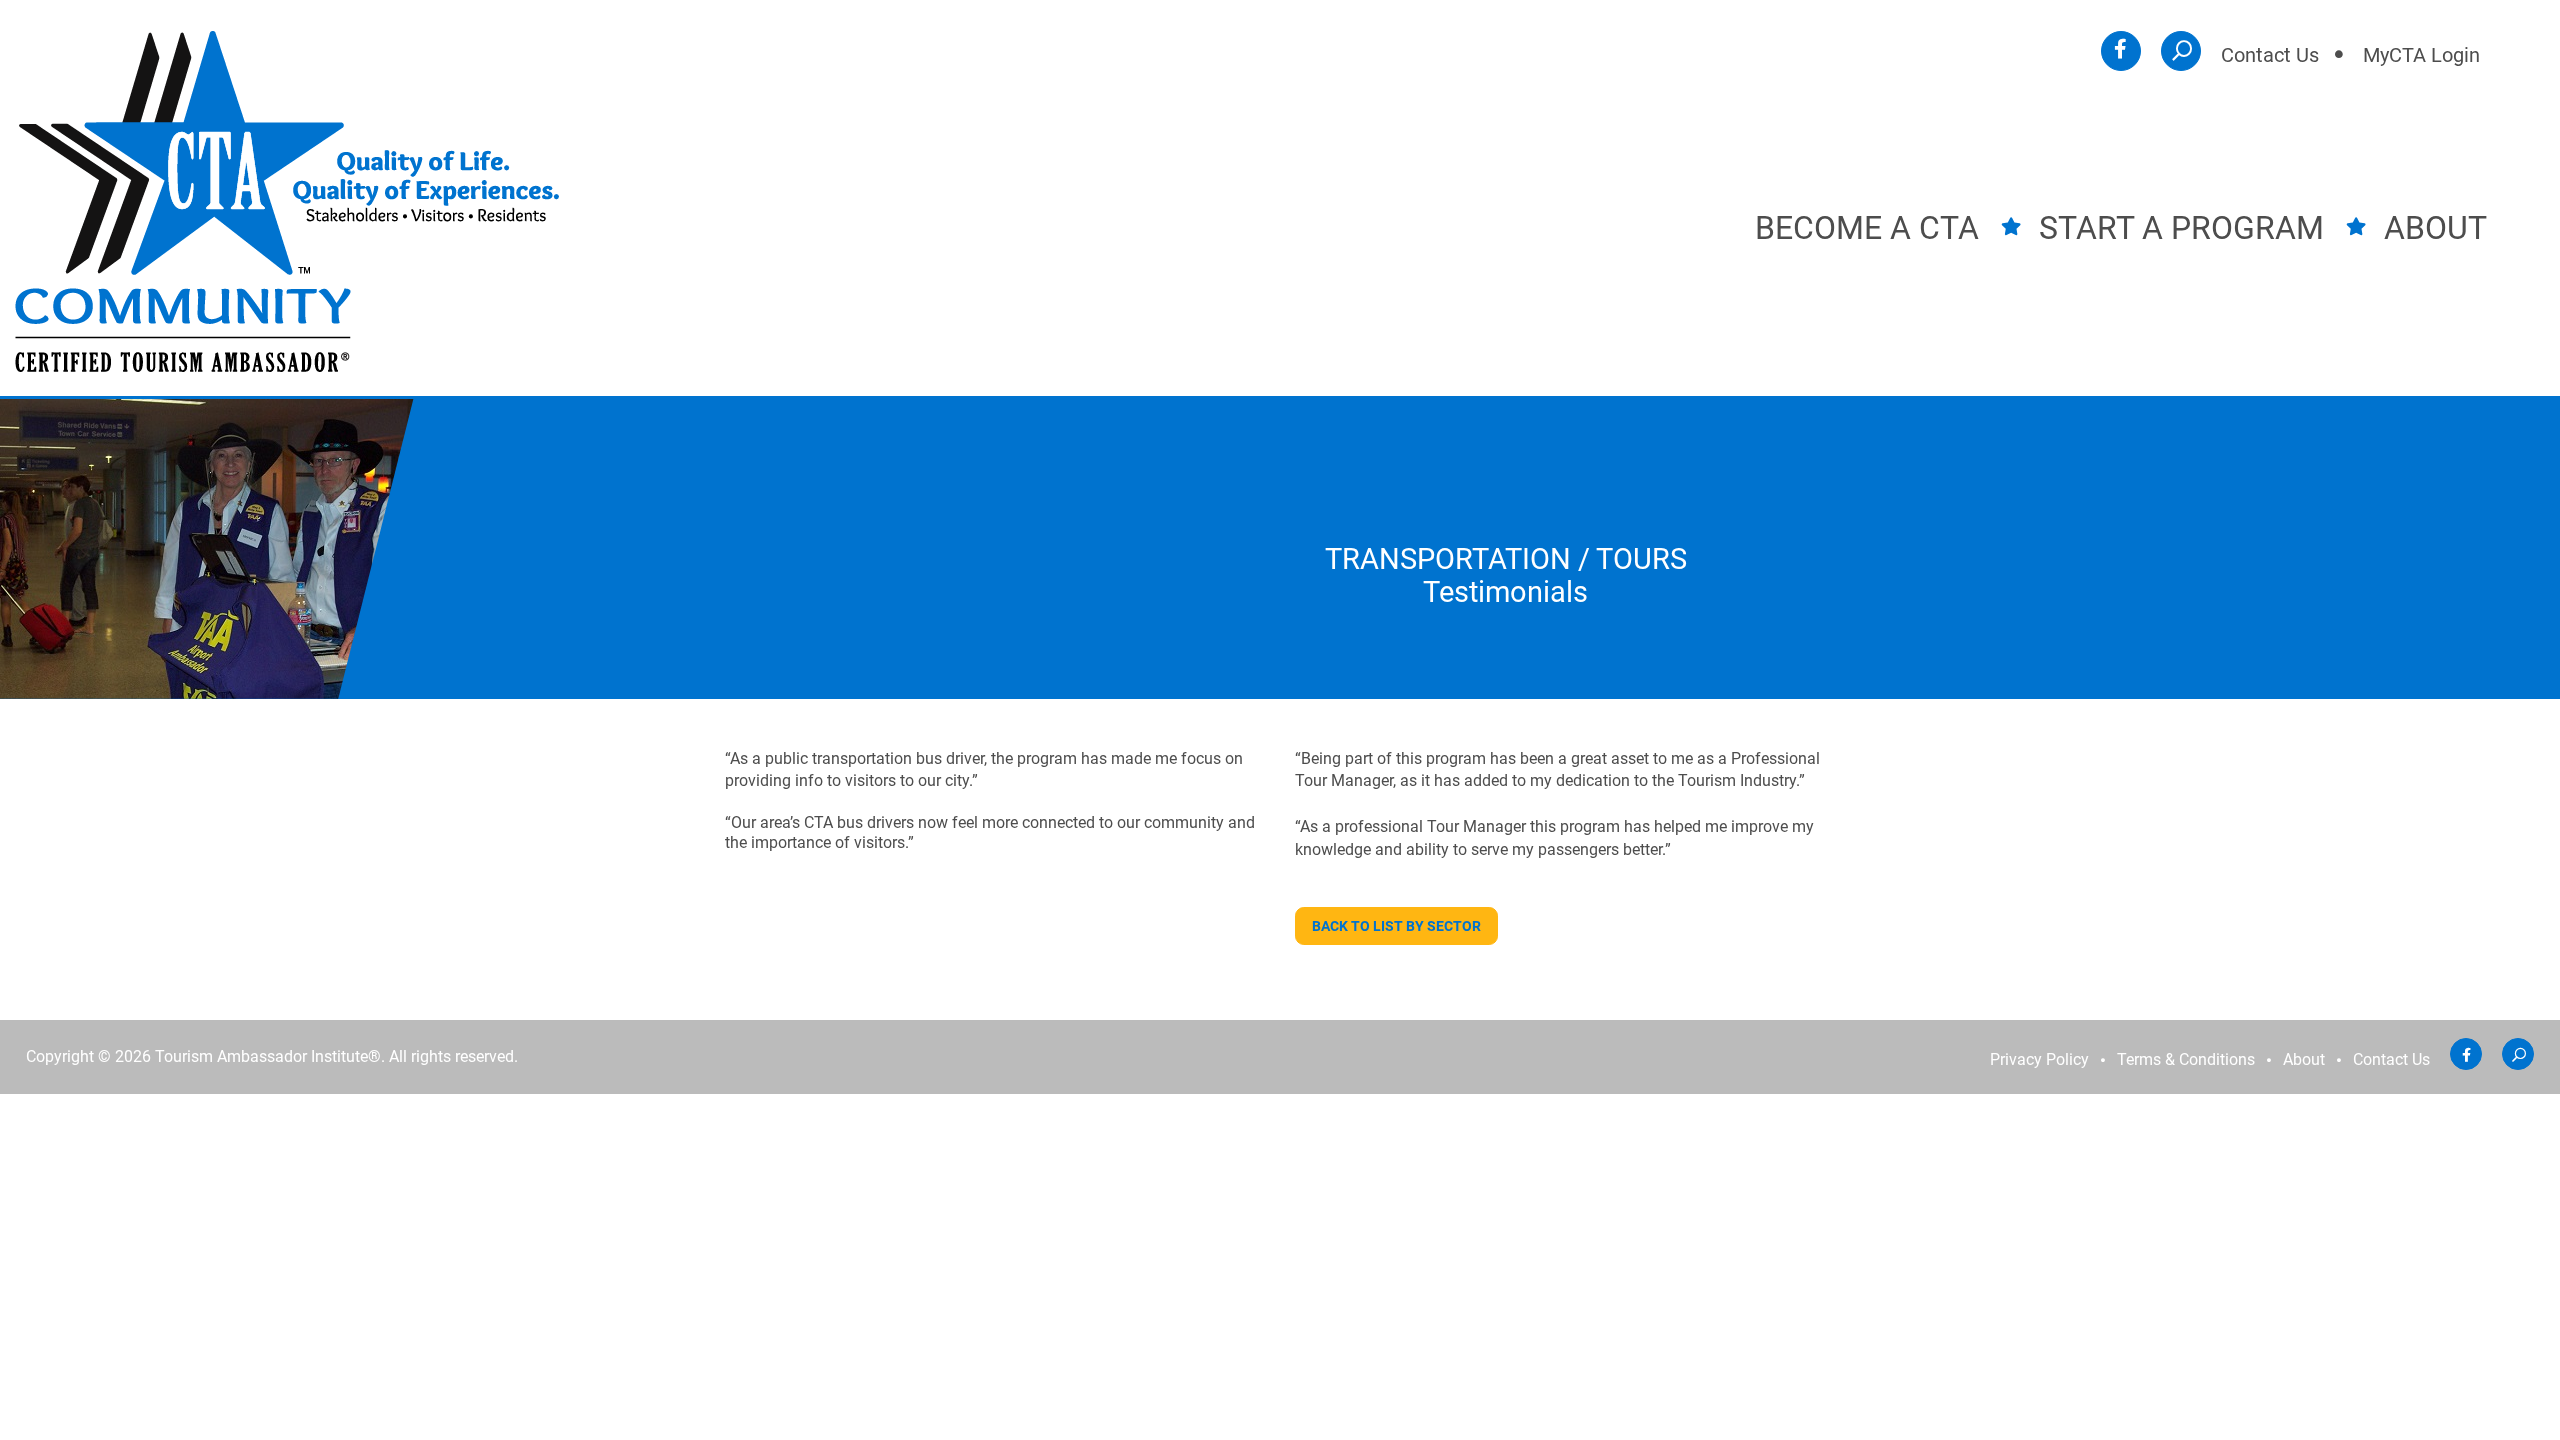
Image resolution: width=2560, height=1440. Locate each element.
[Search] (2181, 51)
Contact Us (2270, 55)
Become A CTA (1867, 228)
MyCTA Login (2421, 55)
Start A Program (2181, 228)
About (2435, 228)
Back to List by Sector (1396, 926)
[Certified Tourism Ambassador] (287, 200)
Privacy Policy (2039, 1060)
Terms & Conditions (2186, 1060)
